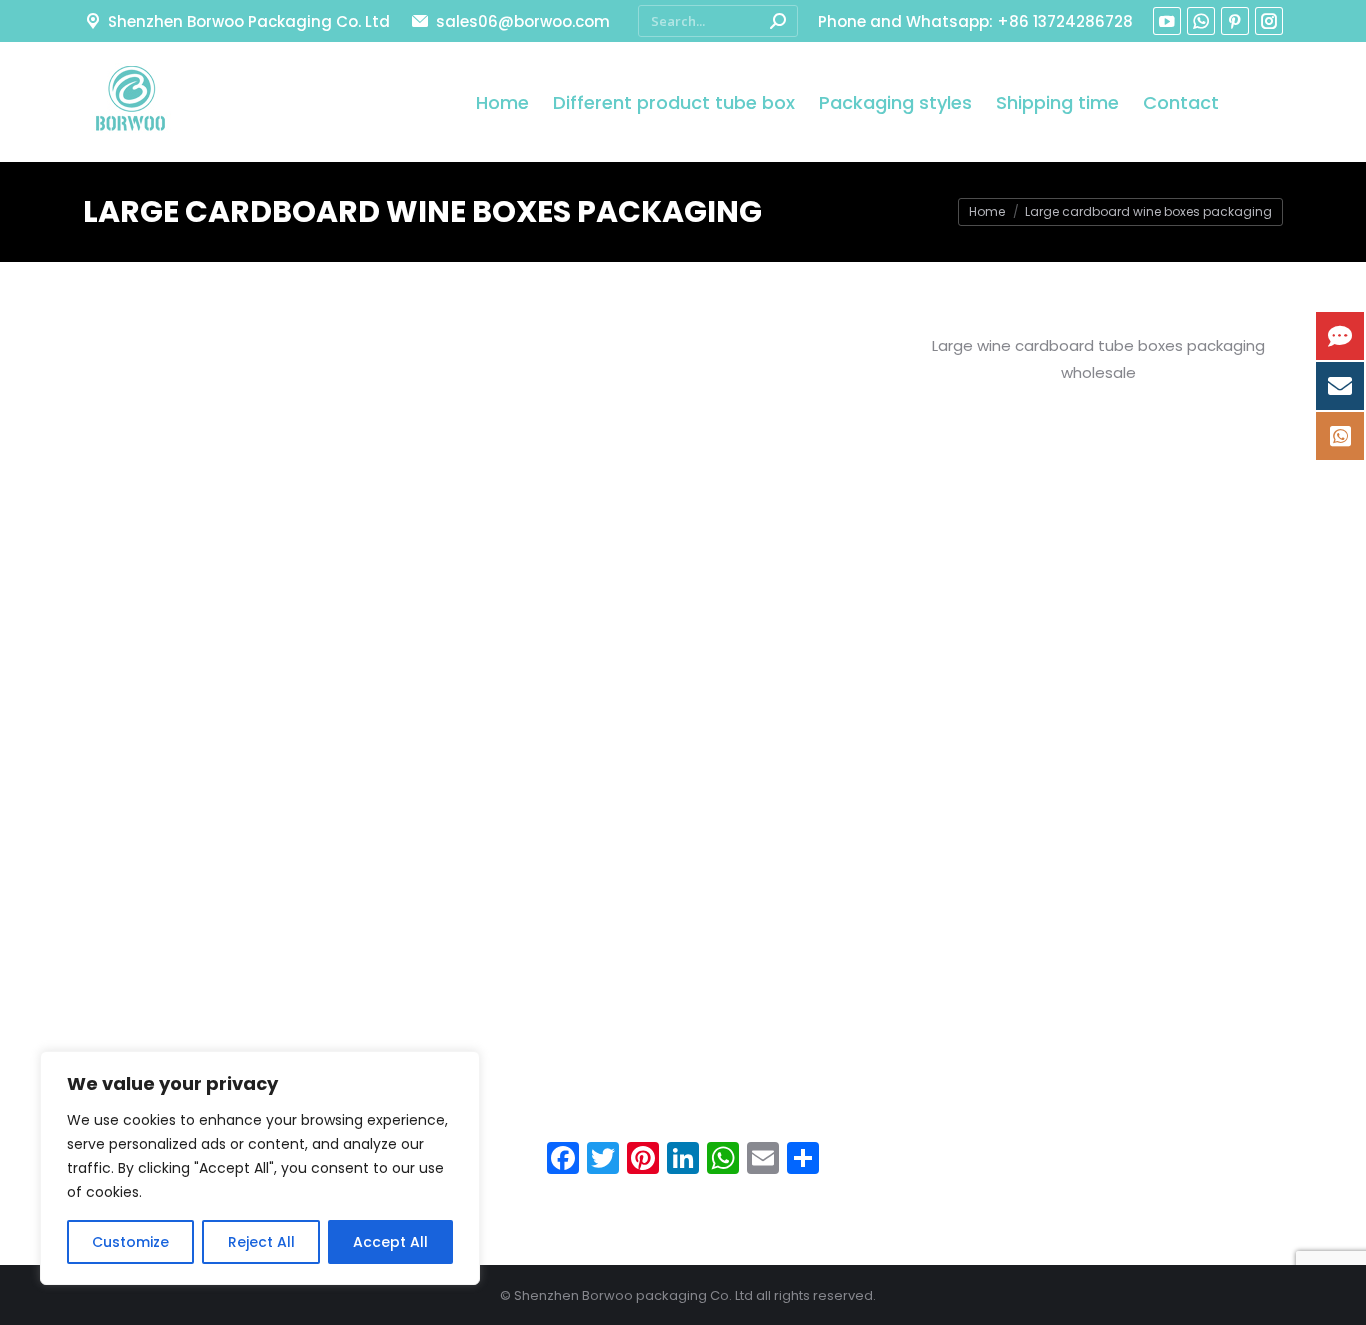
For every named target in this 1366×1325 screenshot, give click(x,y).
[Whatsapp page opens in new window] (1201, 21)
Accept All (390, 1242)
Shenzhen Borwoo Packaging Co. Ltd (249, 21)
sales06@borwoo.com (522, 21)
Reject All (261, 1242)
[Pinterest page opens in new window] (1235, 21)
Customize (130, 1242)
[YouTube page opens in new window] (1167, 21)
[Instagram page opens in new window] (1269, 21)
